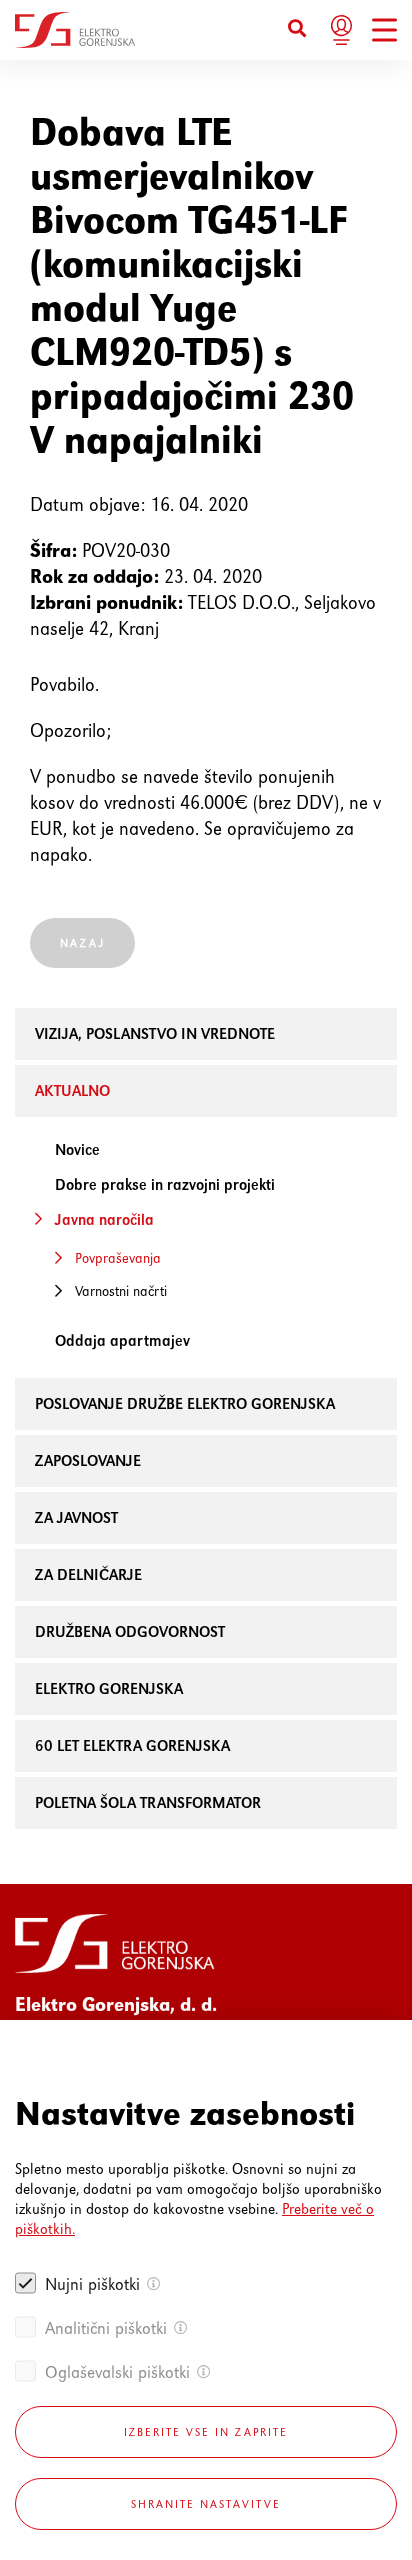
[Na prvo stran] (75, 30)
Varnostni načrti (121, 1291)
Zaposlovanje (88, 1460)
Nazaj (82, 943)
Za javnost (76, 1517)
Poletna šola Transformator (148, 1802)
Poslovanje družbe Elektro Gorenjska (185, 1403)
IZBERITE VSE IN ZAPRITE (206, 2432)
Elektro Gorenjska (109, 1688)
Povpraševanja (118, 1258)
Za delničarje (88, 1574)
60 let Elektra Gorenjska (132, 1745)
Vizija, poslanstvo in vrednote (155, 1033)
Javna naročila (104, 1219)
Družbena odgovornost (130, 1631)
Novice (77, 1149)
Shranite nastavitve (206, 2504)
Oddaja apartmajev (122, 1340)
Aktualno (72, 1090)
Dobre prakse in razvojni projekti (165, 1184)
